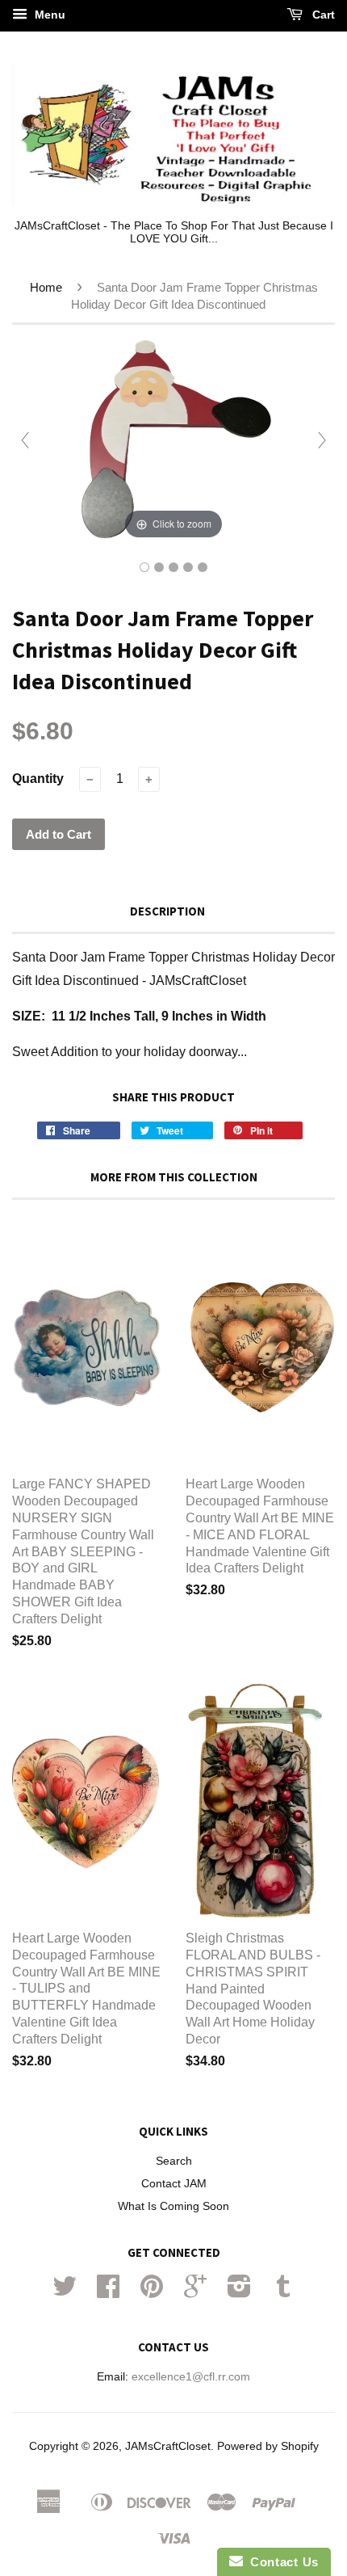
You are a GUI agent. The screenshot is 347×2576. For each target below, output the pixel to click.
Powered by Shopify (268, 2446)
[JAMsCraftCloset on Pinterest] (152, 2292)
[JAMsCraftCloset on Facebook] (108, 2292)
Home (46, 287)
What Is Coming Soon (173, 2206)
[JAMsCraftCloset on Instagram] (239, 2292)
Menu (48, 15)
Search (174, 2161)
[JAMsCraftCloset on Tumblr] (283, 2292)
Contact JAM (174, 2184)
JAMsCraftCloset (168, 2446)
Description (167, 911)
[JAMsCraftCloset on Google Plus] (195, 2292)
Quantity (38, 779)
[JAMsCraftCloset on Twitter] (65, 2292)
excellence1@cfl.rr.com (191, 2377)
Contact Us (281, 2562)
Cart (322, 15)
